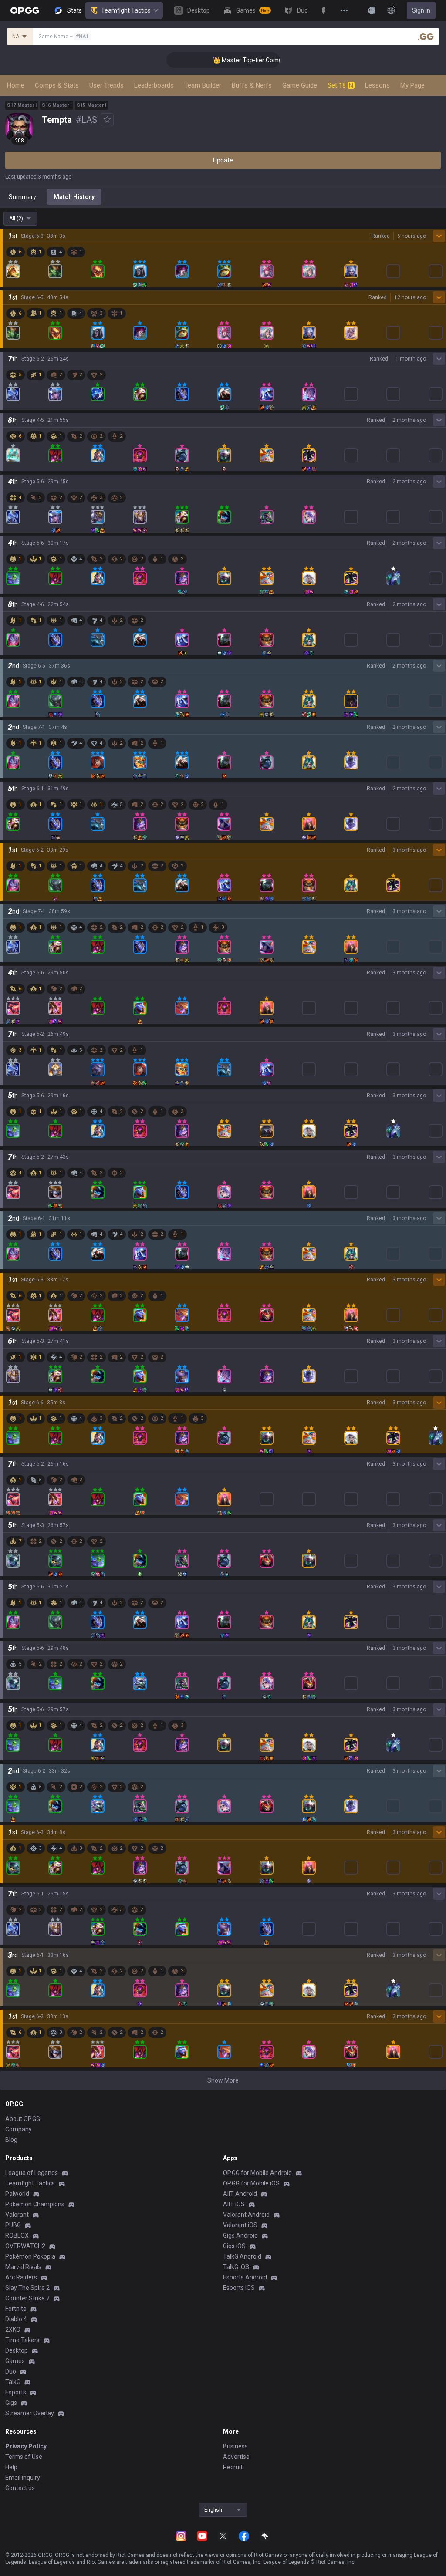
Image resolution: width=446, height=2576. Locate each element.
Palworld (17, 2194)
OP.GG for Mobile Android (257, 2173)
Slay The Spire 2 (27, 2288)
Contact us (20, 2488)
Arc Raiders (21, 2277)
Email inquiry (23, 2478)
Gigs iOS (234, 2246)
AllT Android (240, 2194)
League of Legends (32, 2173)
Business (235, 2446)
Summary (22, 197)
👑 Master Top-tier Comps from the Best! (245, 60)
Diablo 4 (16, 2319)
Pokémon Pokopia (30, 2256)
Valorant (17, 2215)
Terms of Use (24, 2457)
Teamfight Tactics (126, 10)
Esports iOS (239, 2288)
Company (19, 2129)
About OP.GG (23, 2119)
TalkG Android (242, 2256)
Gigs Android (240, 2235)
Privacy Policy (26, 2446)
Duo (11, 2371)
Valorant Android (246, 2215)
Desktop (17, 2350)
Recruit (233, 2467)
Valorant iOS (240, 2225)
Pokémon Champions (35, 2204)
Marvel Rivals (23, 2267)
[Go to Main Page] (25, 10)
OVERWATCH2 (25, 2246)
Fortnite (16, 2309)
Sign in (421, 10)
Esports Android (245, 2277)
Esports (16, 2392)
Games (15, 2361)
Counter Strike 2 (27, 2298)
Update (223, 160)
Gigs (11, 2403)
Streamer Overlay (30, 2413)
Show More (223, 2080)
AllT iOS (234, 2204)
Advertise (236, 2457)
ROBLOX (17, 2235)
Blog (11, 2140)
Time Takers (22, 2340)
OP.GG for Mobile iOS (251, 2183)
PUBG (13, 2225)
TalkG (13, 2382)
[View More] (344, 10)
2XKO (13, 2330)
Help (11, 2467)
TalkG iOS (236, 2267)
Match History (74, 197)
